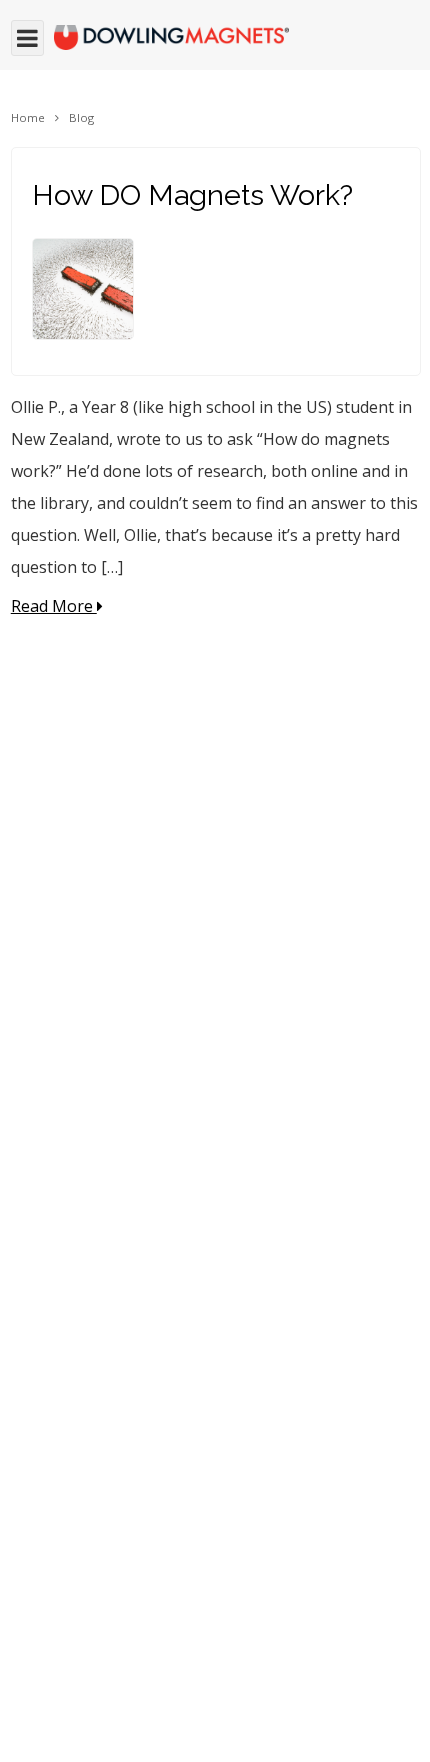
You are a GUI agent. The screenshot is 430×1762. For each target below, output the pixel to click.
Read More (54, 606)
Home (28, 117)
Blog (81, 117)
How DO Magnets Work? (192, 195)
